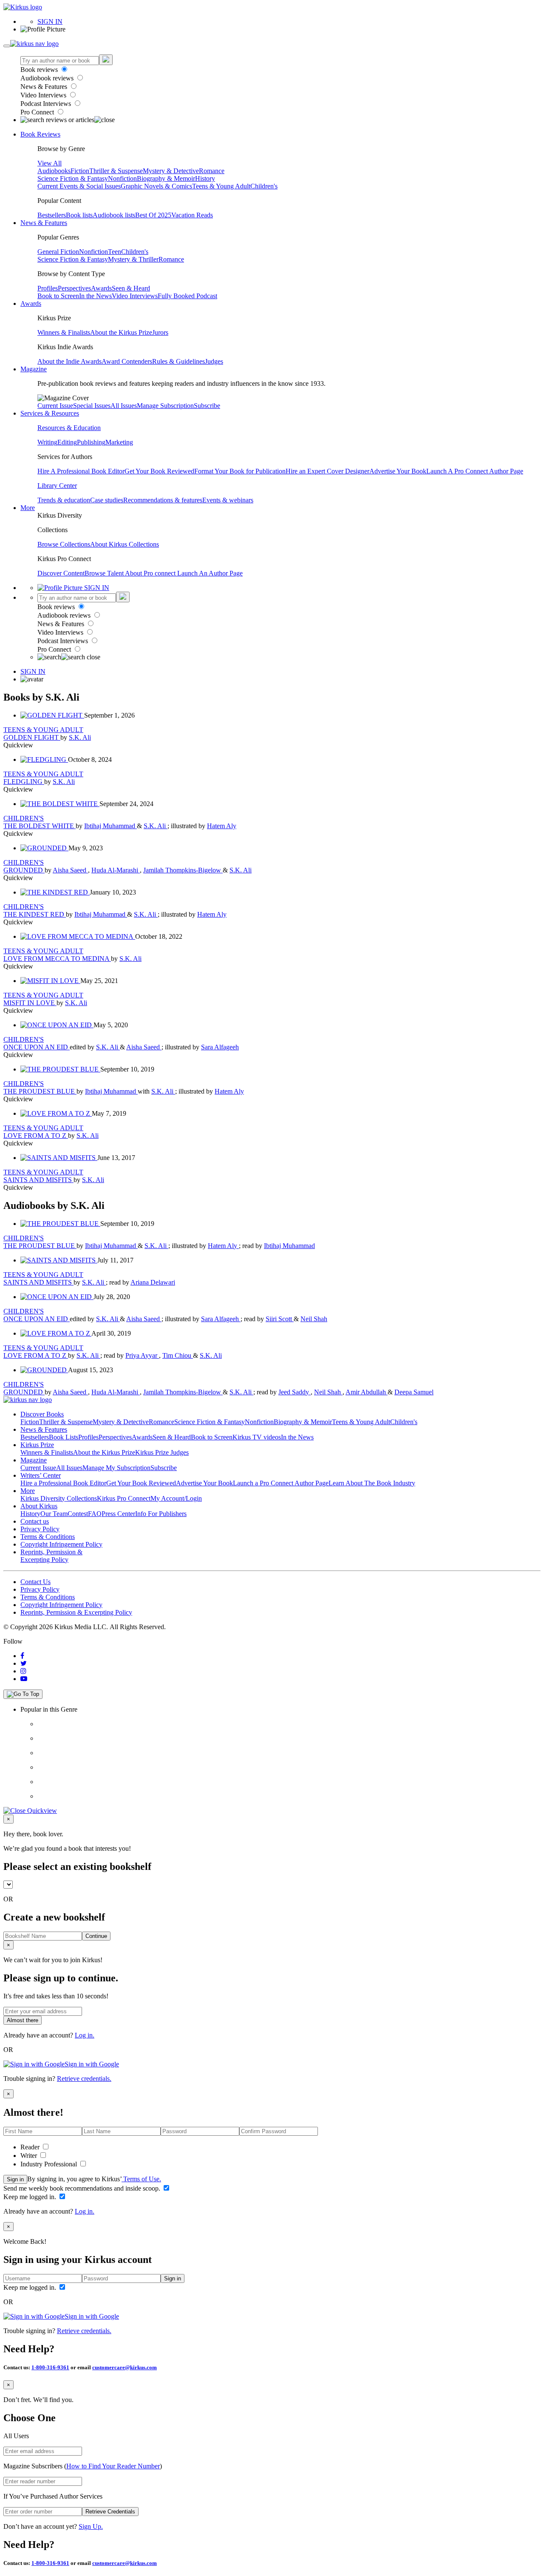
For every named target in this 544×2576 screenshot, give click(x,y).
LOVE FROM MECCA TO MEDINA (57, 959)
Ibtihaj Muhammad (110, 826)
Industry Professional (50, 2164)
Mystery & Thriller (133, 259)
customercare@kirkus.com (125, 2367)
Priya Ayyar (142, 1355)
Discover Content (61, 573)
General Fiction (58, 252)
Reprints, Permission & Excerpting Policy (51, 1556)
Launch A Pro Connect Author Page (475, 471)
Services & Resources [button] (50, 413)
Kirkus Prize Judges (162, 1452)
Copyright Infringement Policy (61, 1544)
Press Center (118, 1514)
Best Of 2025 (153, 215)
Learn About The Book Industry (372, 1483)
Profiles (48, 288)
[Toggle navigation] (7, 46)
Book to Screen (58, 296)
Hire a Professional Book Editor (63, 1483)
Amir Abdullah (367, 1392)
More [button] (28, 508)
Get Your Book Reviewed (159, 471)
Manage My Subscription (116, 1468)
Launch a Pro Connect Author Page (281, 1483)
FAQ (95, 1514)
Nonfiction (122, 178)
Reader (31, 2147)
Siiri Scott (280, 1319)
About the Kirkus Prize (121, 332)
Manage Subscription (165, 406)
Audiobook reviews (48, 78)
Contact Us (35, 1582)
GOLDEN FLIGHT (32, 737)
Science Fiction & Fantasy (73, 178)
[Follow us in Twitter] (24, 1663)
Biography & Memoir (166, 178)
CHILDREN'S (24, 818)
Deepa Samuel (414, 1392)
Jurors (160, 332)
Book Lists (64, 1437)
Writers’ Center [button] (41, 1475)
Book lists (79, 215)
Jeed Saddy (295, 1392)
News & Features (45, 87)
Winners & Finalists (64, 332)
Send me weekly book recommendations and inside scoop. (83, 2188)
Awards (101, 288)
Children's (264, 186)
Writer (30, 2156)
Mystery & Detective (171, 171)
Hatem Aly (222, 826)
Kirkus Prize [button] (37, 1445)
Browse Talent (105, 573)
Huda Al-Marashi (116, 870)
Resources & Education (69, 428)
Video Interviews (44, 95)
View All (50, 163)
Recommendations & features (163, 500)
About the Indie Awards (69, 361)
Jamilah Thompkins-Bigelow (183, 870)
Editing (67, 442)
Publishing (91, 442)
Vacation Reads (192, 215)
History (205, 178)
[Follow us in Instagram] (23, 1671)
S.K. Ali (80, 737)
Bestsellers (52, 215)
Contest (78, 1514)
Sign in (15, 2179)
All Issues (124, 406)
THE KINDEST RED (35, 914)
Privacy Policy (40, 1529)
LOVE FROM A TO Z (36, 1136)
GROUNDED (24, 870)
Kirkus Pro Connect (124, 1498)
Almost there (23, 2020)
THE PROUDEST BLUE (40, 1091)
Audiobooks (54, 171)
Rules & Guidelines (178, 361)
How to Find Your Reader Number (113, 2466)
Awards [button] (31, 303)
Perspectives (74, 288)
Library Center (57, 486)
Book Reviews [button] (40, 134)
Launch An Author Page (210, 573)
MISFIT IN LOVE (30, 1003)
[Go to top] (23, 1694)
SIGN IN (50, 21)
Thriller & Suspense (116, 171)
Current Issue (55, 406)
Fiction (80, 171)
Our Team (54, 1514)
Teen (115, 252)
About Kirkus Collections (125, 544)
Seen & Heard (131, 288)
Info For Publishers (161, 1514)
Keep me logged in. (31, 2197)
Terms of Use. (141, 2179)
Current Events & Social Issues (79, 186)
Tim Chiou (178, 1355)
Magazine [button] (34, 369)
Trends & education (64, 500)
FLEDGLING (24, 782)
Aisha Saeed (70, 870)
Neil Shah (314, 1319)
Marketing (119, 442)
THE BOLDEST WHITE (40, 826)
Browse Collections (64, 544)
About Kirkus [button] (39, 1506)
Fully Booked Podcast (187, 296)
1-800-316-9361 (50, 2367)
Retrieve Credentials (110, 2512)
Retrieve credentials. (84, 2079)
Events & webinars (228, 500)
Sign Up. (91, 2526)
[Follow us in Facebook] (22, 1656)
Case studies (107, 500)
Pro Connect (38, 112)
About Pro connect (151, 573)
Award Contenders (127, 361)
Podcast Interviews (47, 104)
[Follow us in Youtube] (24, 1679)
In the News (95, 296)
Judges (214, 361)
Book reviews (40, 70)
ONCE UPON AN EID (37, 1047)
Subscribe (207, 406)
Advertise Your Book (398, 471)
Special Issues (92, 406)
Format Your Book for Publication (240, 471)
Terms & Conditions (48, 1537)
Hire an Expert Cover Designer (327, 471)
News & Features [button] (44, 223)
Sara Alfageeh (220, 1047)
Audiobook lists (114, 215)
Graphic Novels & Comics (156, 186)
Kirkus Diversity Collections (59, 1498)
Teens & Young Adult (221, 186)
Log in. (85, 2035)
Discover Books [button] (42, 1414)
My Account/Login (176, 1498)
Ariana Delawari (153, 1282)
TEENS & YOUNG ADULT (43, 730)
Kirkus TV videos (257, 1437)
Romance (212, 171)
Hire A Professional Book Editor (81, 471)
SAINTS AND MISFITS (38, 1180)
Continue (96, 1936)
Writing (47, 442)
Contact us (35, 1521)
